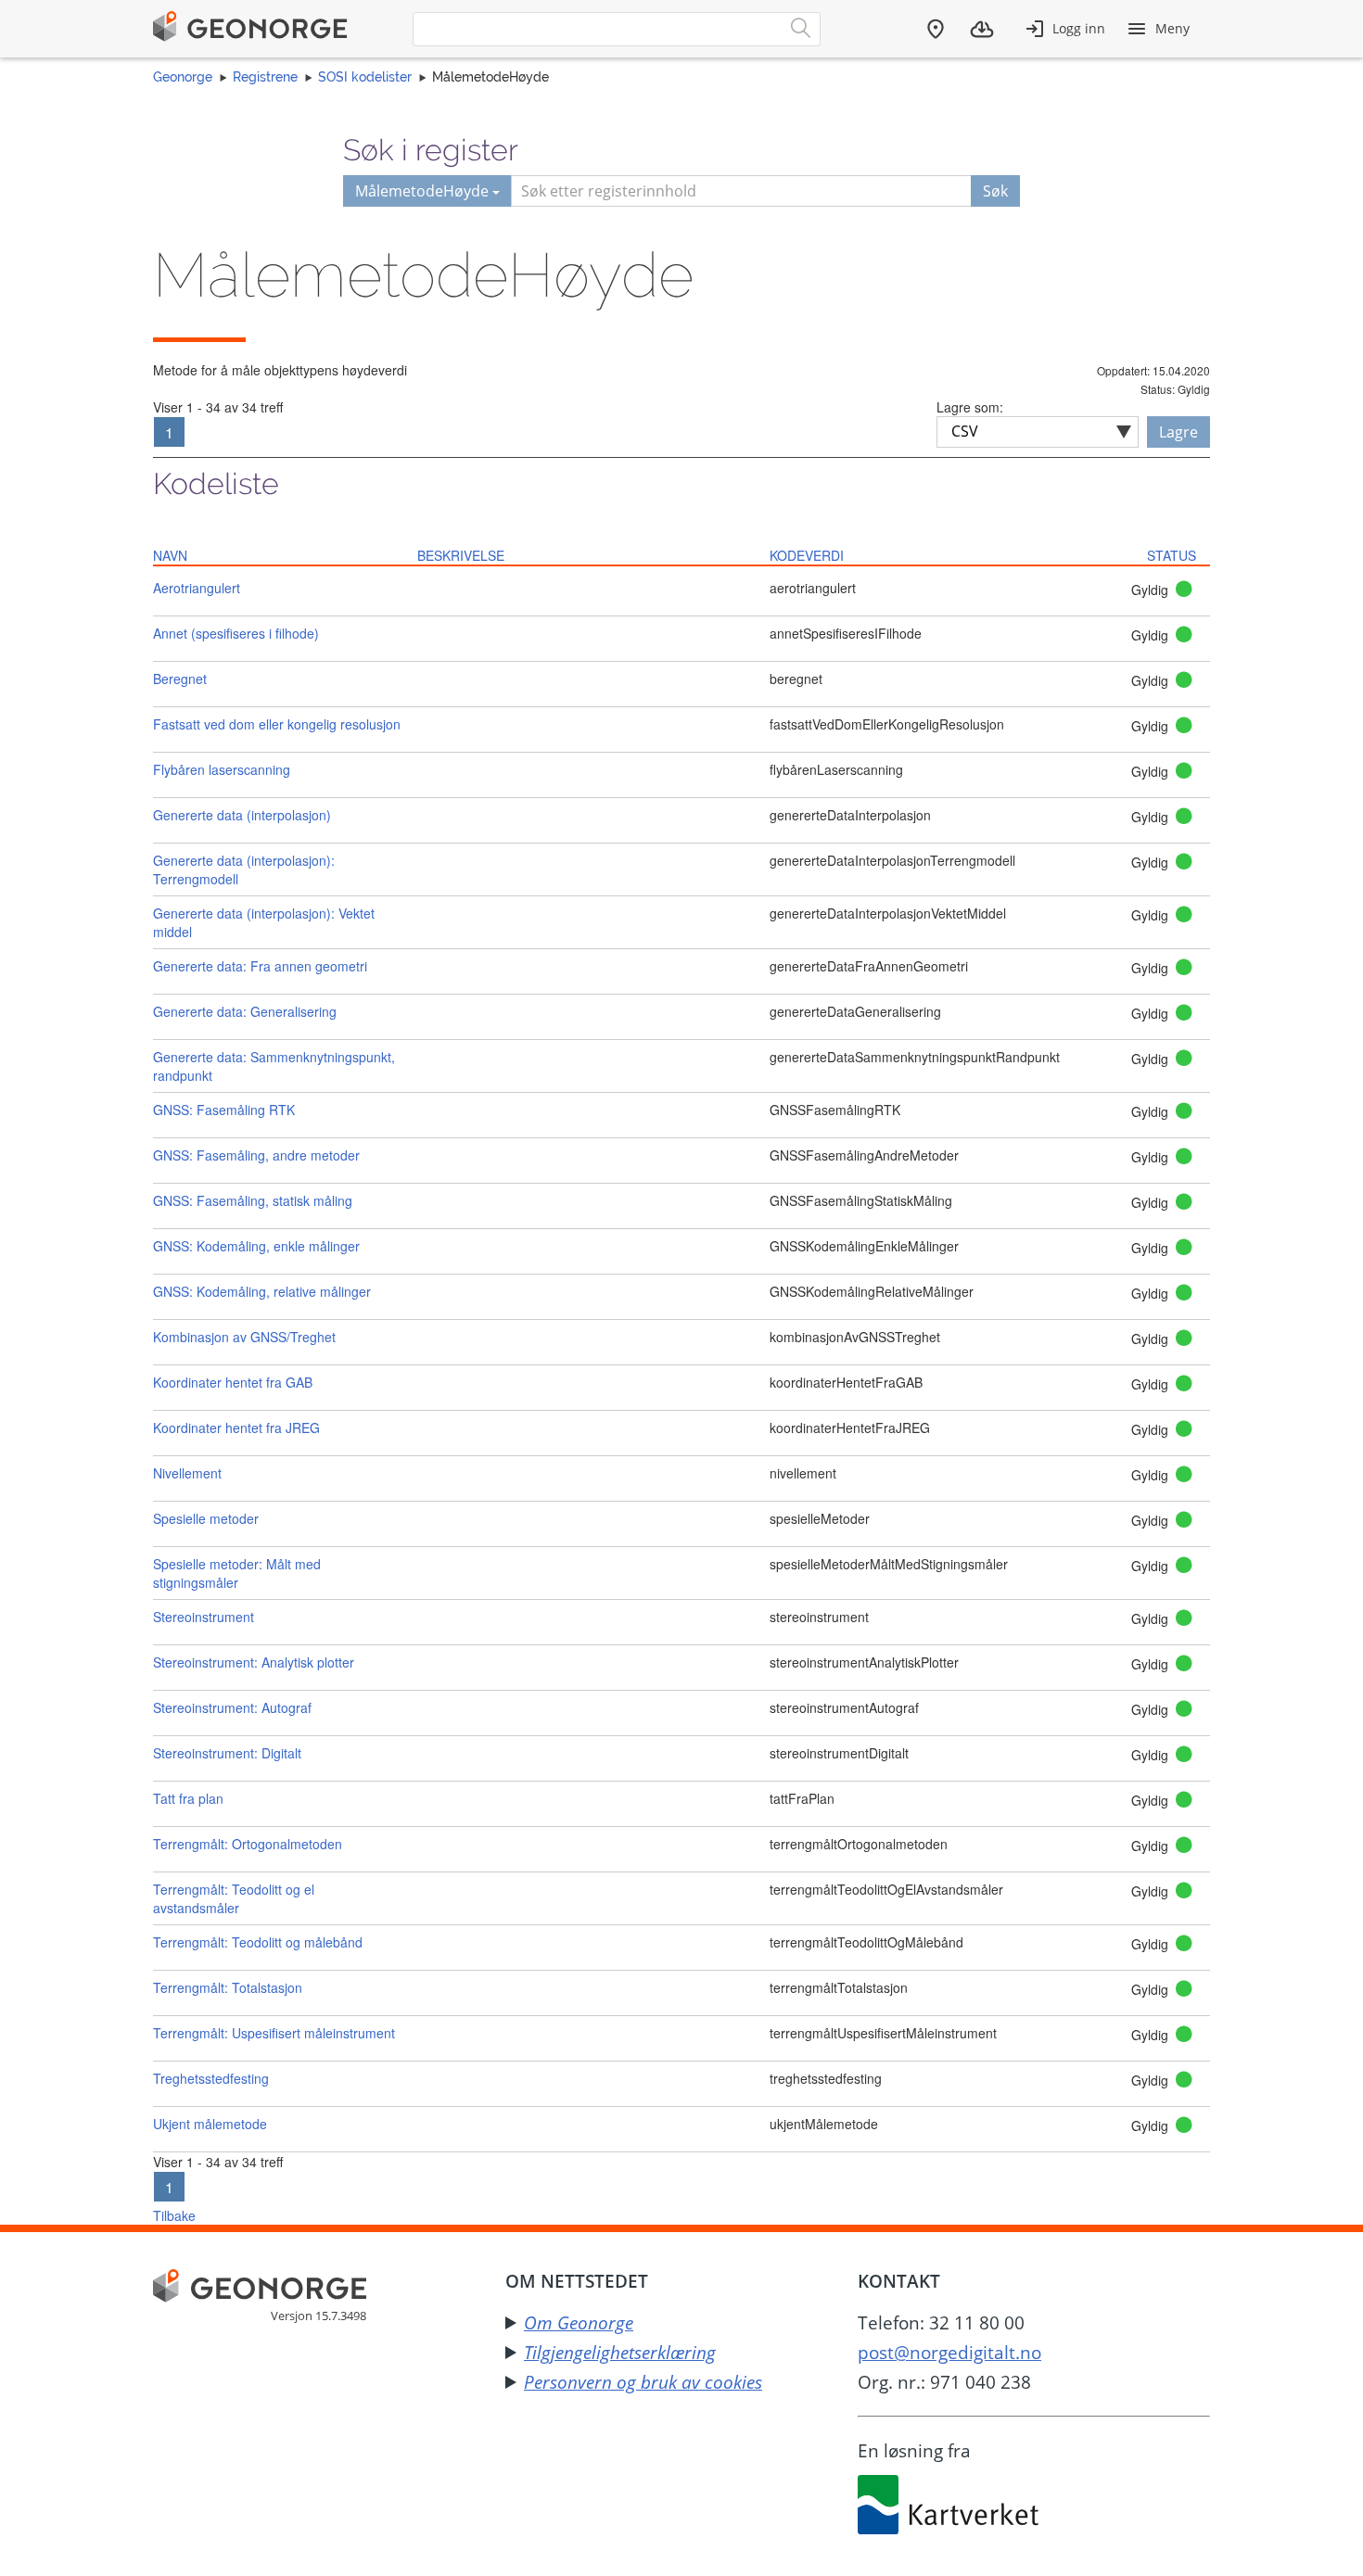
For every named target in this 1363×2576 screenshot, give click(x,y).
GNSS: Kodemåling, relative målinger (262, 1291)
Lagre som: (970, 407)
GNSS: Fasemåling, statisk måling (253, 1200)
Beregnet (180, 679)
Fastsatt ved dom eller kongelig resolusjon (277, 724)
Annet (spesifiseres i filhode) (236, 633)
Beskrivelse (461, 555)
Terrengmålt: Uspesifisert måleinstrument (274, 2033)
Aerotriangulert (197, 588)
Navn (170, 555)
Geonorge (183, 77)
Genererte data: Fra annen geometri (260, 966)
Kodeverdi (807, 555)
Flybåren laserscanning (222, 769)
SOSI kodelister (365, 77)
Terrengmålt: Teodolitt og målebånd (258, 1942)
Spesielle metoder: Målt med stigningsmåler (237, 1573)
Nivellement (187, 1473)
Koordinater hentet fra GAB (233, 1382)
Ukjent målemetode (210, 2124)
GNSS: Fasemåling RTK (224, 1110)
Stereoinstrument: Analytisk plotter (254, 1662)
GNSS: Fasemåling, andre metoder (256, 1155)
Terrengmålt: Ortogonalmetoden (248, 1844)
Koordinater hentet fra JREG (236, 1428)
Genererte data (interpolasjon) (242, 815)
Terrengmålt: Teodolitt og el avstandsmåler (234, 1898)
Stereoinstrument (204, 1617)
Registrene (265, 77)
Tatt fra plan (188, 1798)
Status (1172, 555)
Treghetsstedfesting (211, 2078)
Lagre (1178, 432)
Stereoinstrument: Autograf (232, 1707)
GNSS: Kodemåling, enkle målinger (256, 1246)
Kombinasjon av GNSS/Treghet (244, 1337)
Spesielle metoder (206, 1518)
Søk (995, 191)
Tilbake (174, 2215)
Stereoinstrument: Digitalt (227, 1753)
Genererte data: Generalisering (245, 1011)
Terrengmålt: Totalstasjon (228, 1987)
